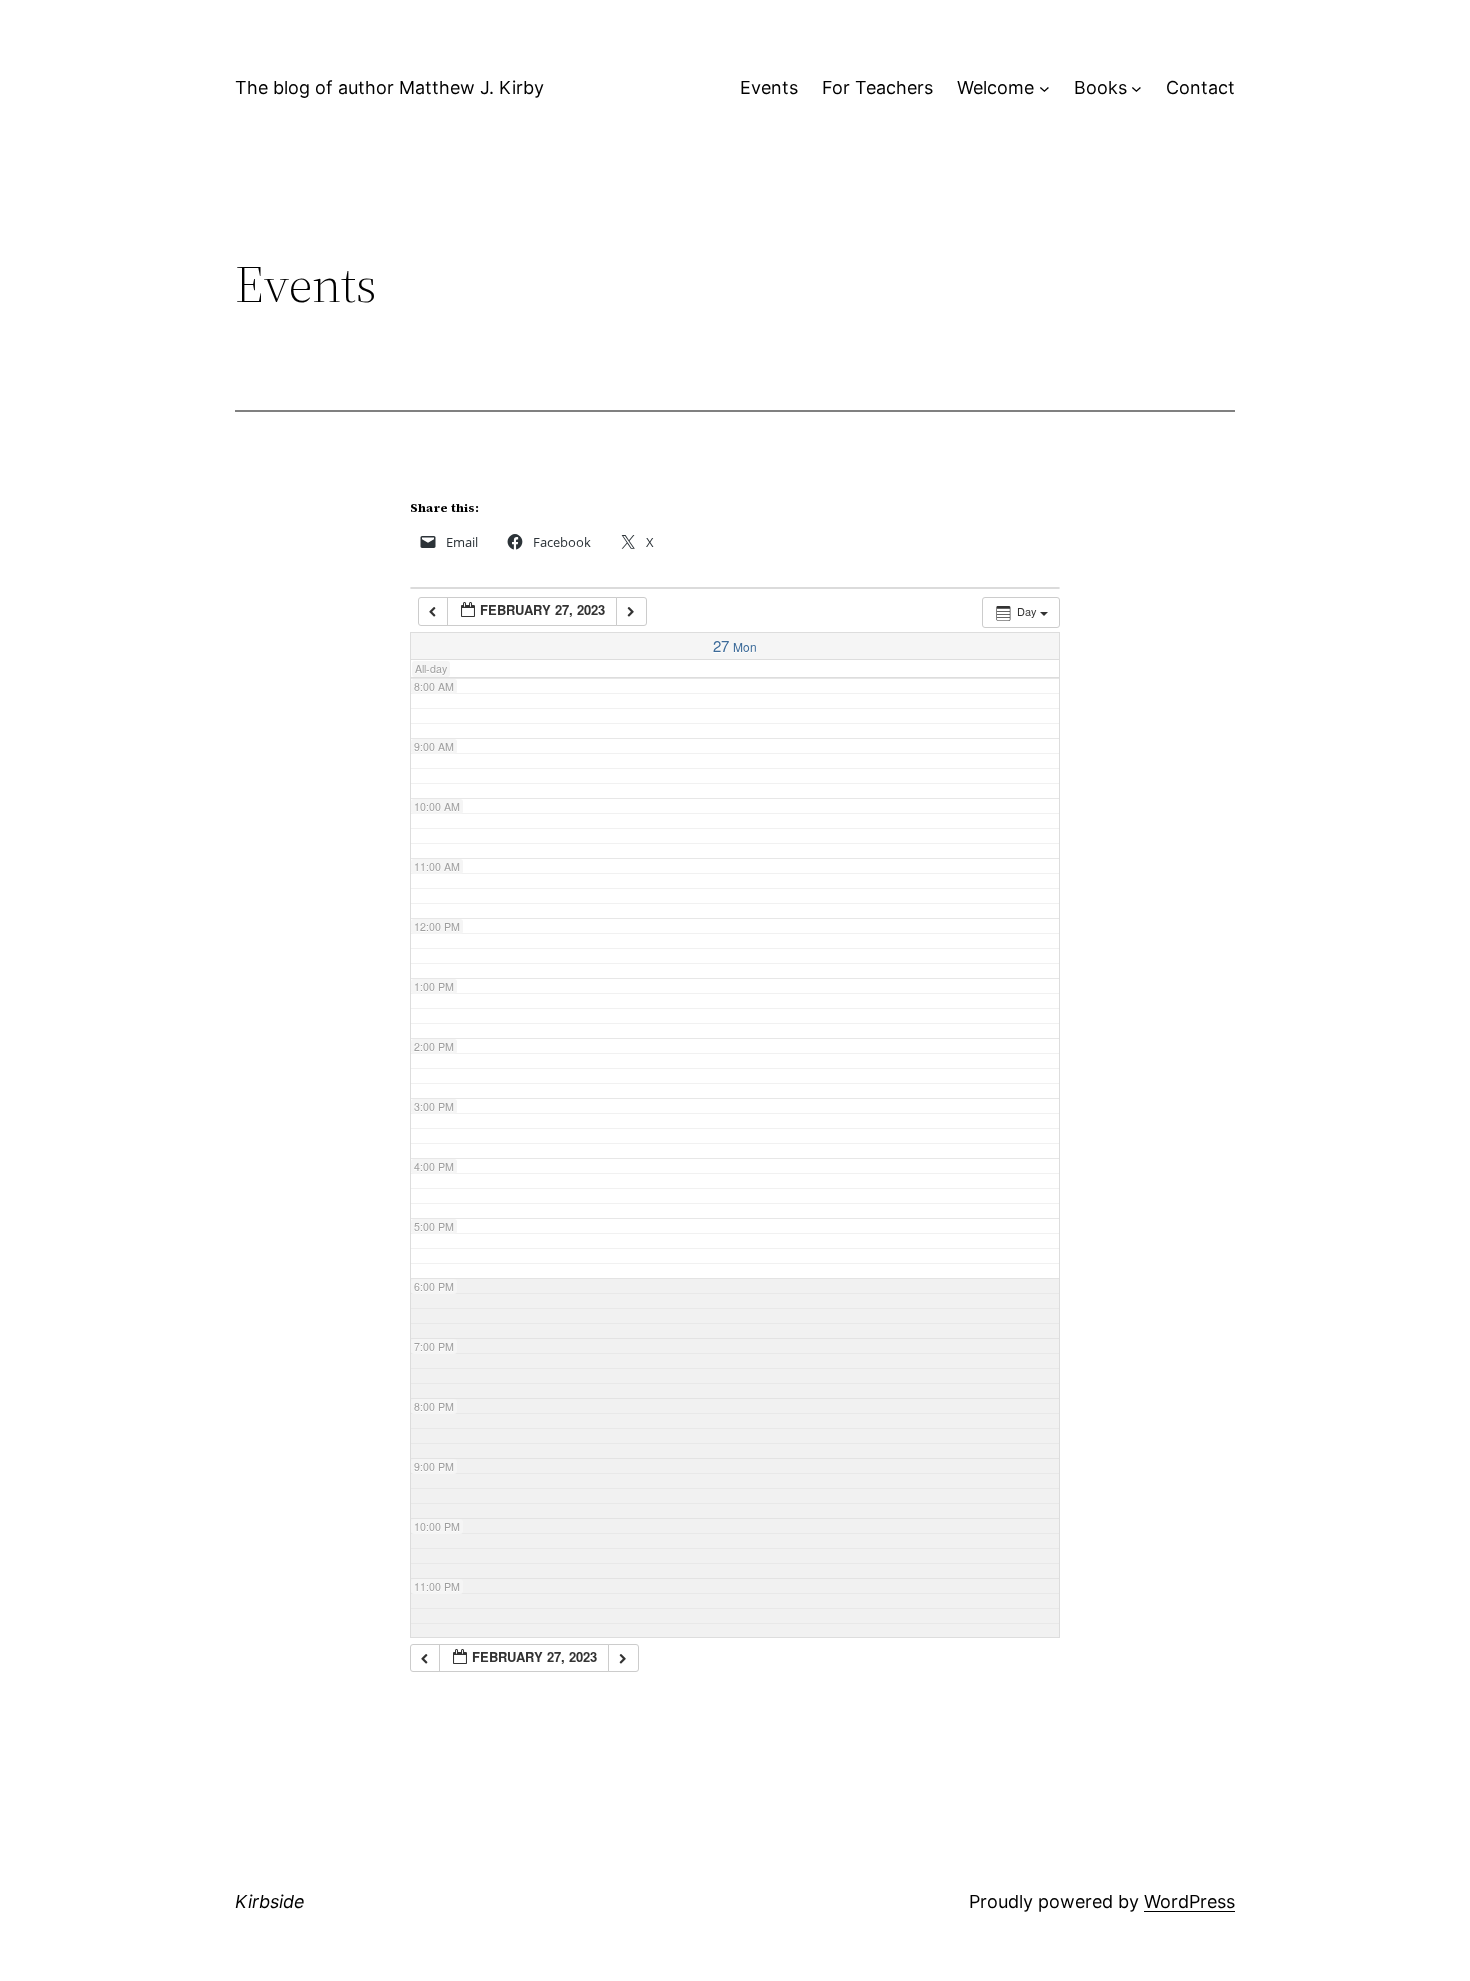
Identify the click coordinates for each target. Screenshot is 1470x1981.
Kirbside (270, 1901)
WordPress (1189, 1901)
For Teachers (877, 87)
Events (769, 87)
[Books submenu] (1136, 88)
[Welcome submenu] (1044, 88)
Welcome (995, 87)
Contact (1200, 87)
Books (1100, 87)
